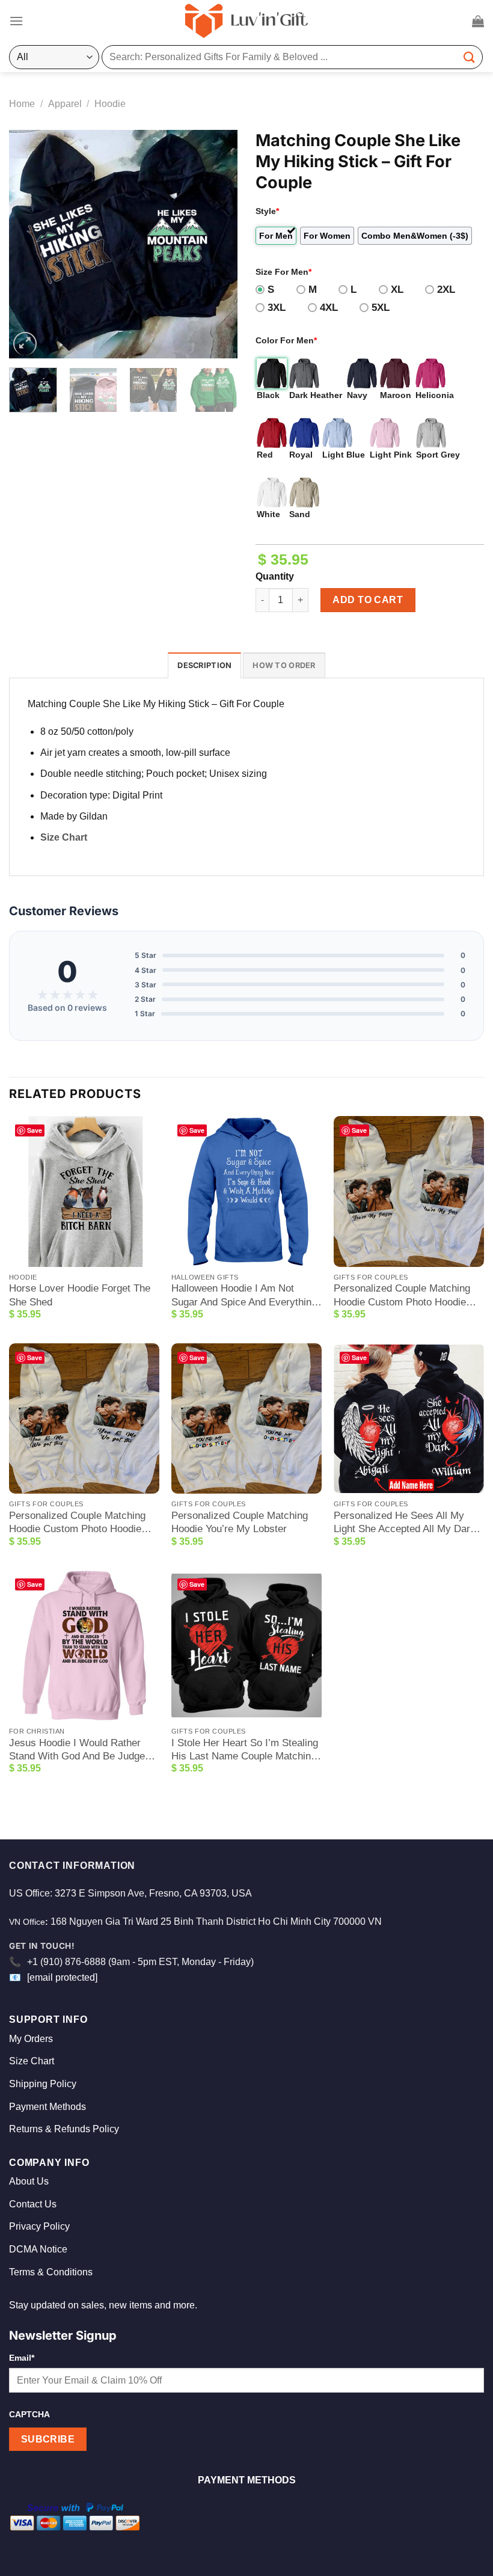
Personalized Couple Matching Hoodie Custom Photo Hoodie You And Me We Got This (77, 1523)
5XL (381, 308)
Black (268, 395)
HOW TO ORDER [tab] (284, 665)
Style (267, 211)
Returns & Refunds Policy (64, 2129)
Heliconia (435, 395)
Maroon (396, 395)
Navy (357, 395)
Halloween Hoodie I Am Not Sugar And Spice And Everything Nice (244, 1296)
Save (35, 1130)
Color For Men (286, 340)
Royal (301, 455)
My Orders (31, 2039)
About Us (29, 2181)
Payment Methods (47, 2107)
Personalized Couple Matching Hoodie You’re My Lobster (240, 1522)
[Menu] (16, 21)
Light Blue (344, 455)
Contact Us (33, 2204)
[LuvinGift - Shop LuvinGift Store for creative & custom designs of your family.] (246, 21)
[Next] (218, 244)
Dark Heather (316, 395)
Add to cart (368, 600)
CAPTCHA (29, 2414)
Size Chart (64, 837)
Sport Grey (438, 455)
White (268, 514)
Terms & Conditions (51, 2272)
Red (265, 455)
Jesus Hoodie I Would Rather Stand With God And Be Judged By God (80, 1750)
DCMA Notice (38, 2249)
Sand (300, 514)
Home (22, 104)
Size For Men (283, 272)
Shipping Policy (43, 2084)
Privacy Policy (39, 2226)
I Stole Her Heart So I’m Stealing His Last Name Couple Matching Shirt (245, 1750)
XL (397, 290)
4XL (329, 308)
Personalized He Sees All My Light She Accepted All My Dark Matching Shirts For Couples (405, 1523)
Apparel (65, 104)
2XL (446, 290)
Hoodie (110, 104)
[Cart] (478, 21)
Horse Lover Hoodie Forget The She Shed (80, 1295)
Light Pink (391, 455)
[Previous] (29, 244)
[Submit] (470, 57)
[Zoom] (25, 344)
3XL (277, 308)
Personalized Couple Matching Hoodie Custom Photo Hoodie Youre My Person (402, 1296)
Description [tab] (204, 665)
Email (22, 2358)
